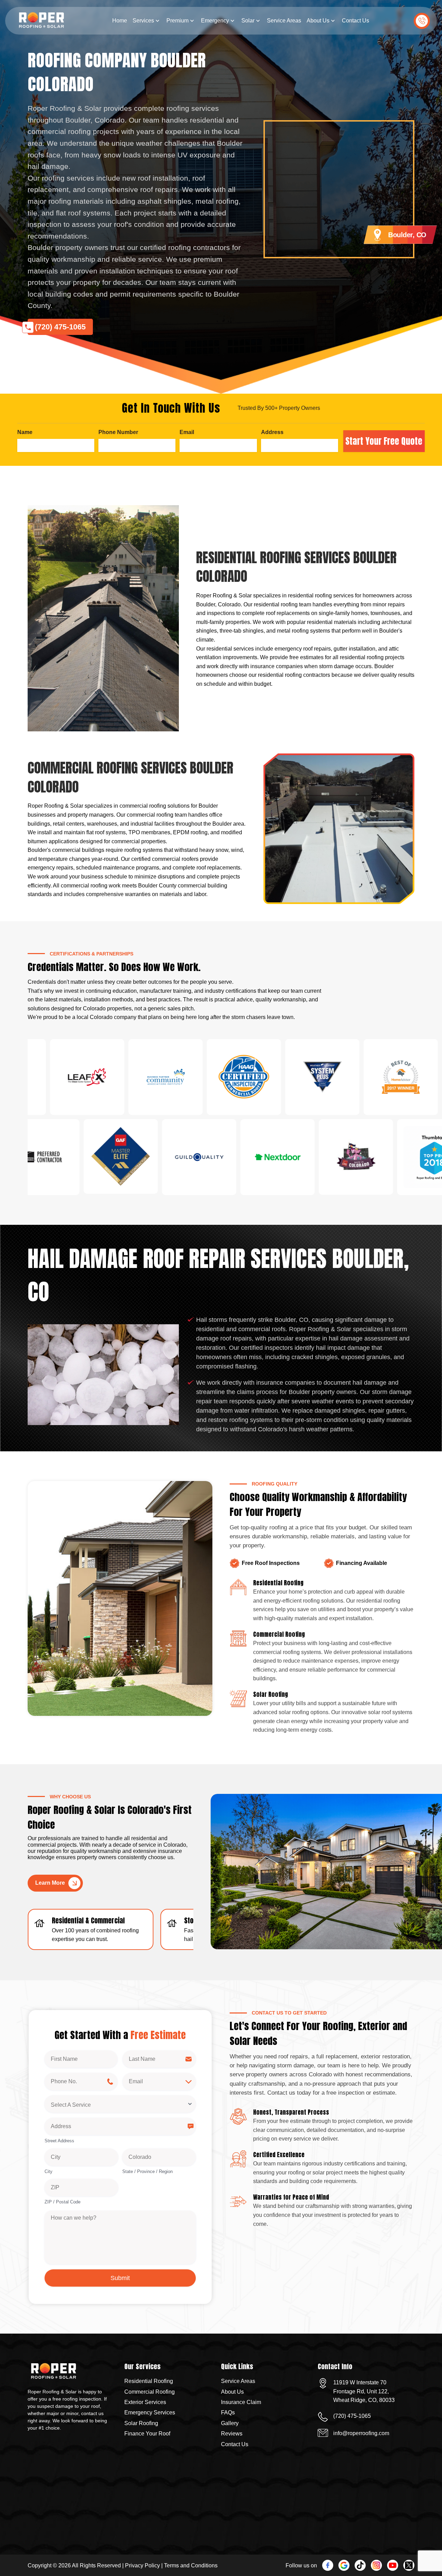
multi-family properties (223, 622)
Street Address (59, 2141)
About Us (318, 21)
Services (143, 21)
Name (25, 432)
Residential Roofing (149, 2381)
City (49, 2171)
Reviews (232, 2434)
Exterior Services (145, 2402)
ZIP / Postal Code (63, 2202)
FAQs (228, 2412)
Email (187, 432)
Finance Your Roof (147, 2434)
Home (120, 21)
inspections (221, 613)
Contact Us (355, 21)
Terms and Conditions (191, 2565)
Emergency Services (150, 2412)
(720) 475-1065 (422, 21)
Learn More (50, 1883)
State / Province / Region (147, 2171)
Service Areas (284, 21)
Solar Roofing (141, 2423)
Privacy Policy (142, 2565)
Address (272, 432)
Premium (177, 21)
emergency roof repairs (303, 649)
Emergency (215, 21)
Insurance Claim (241, 2402)
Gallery (230, 2423)
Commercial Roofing (150, 2392)
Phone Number (118, 432)
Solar (248, 21)
